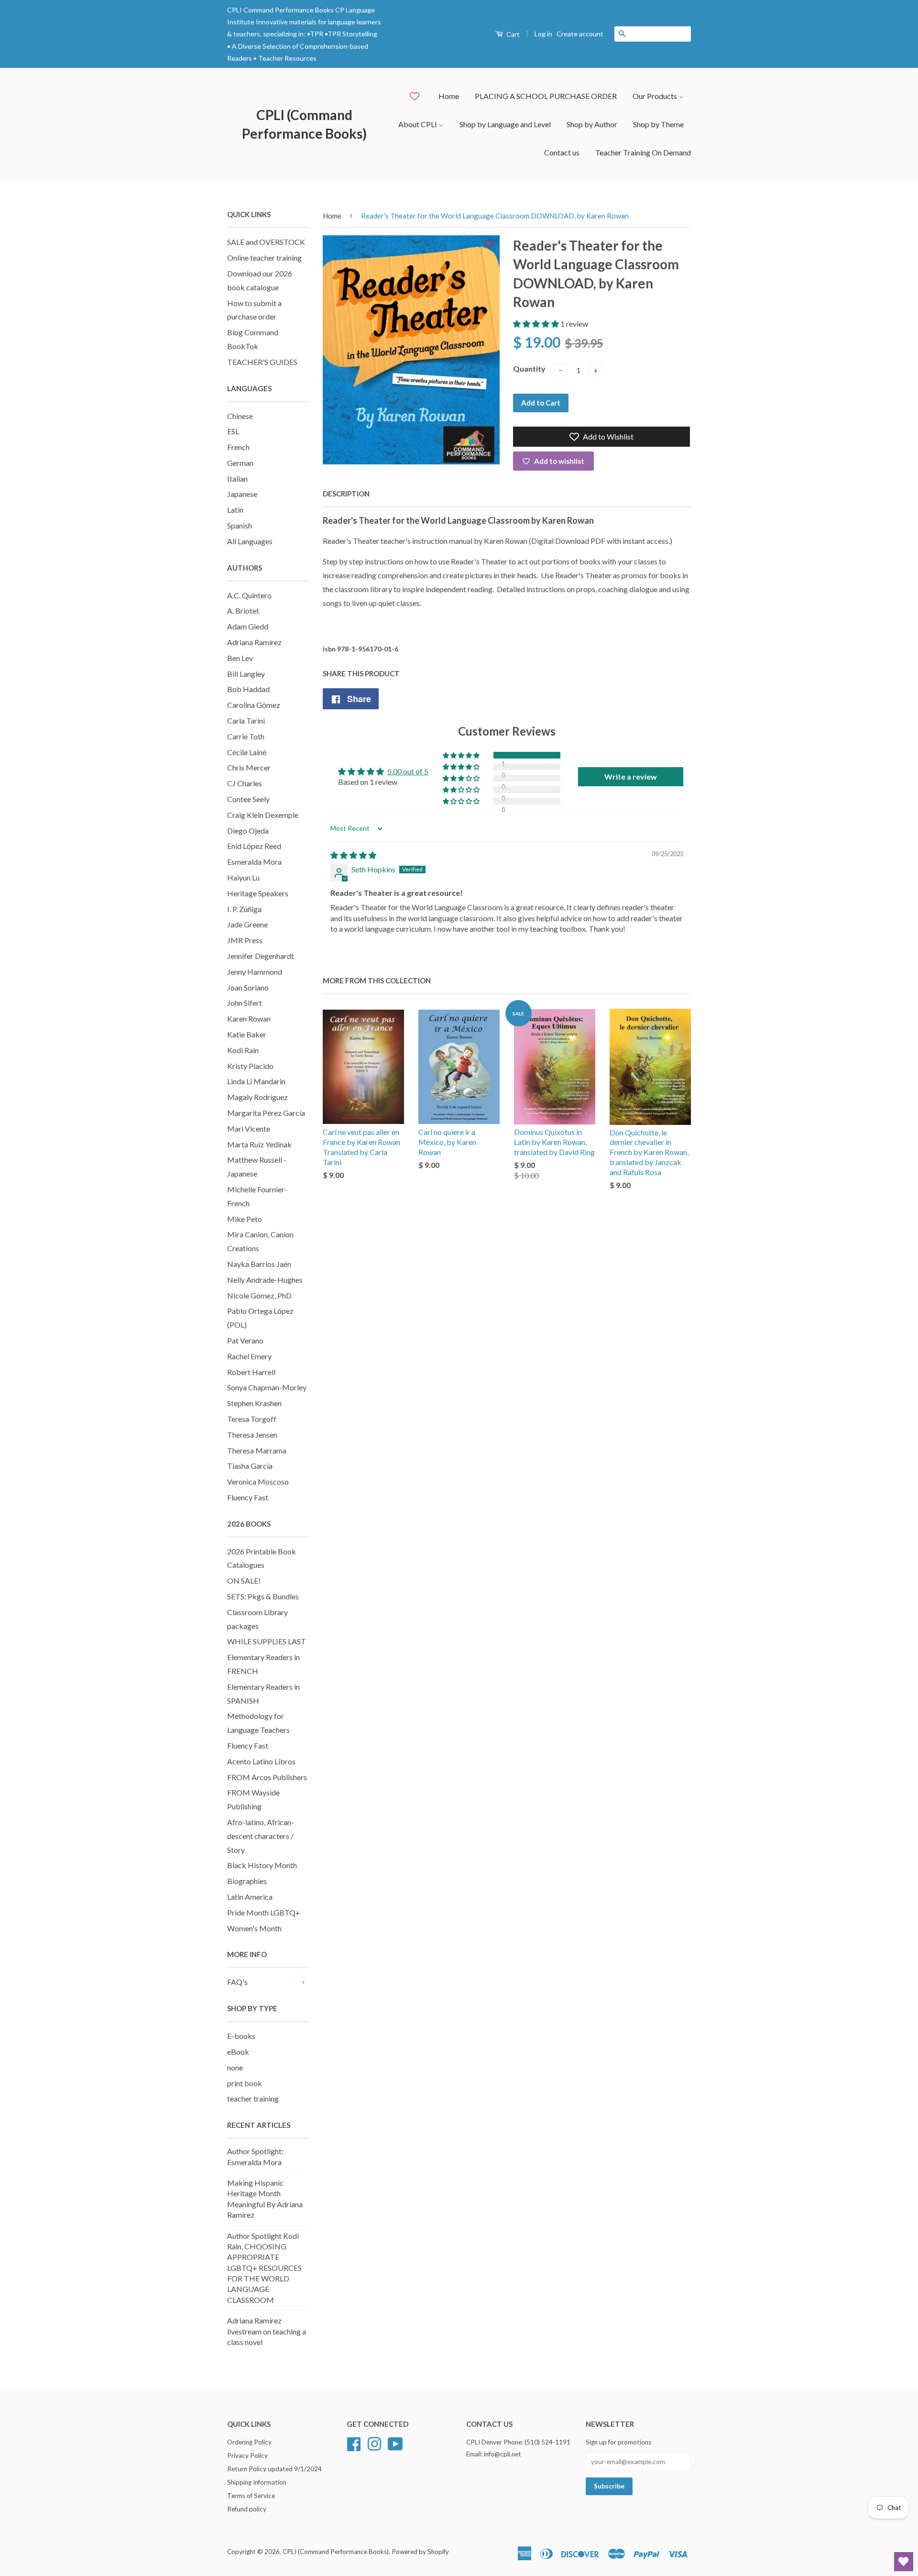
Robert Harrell (251, 1372)
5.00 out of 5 (408, 771)
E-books (241, 2036)
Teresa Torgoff (252, 1419)
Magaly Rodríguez (257, 1097)
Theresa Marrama (257, 1450)
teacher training (253, 2098)
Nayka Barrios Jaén (259, 1264)
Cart (512, 34)
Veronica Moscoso (258, 1481)
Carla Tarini (246, 721)
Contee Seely (248, 799)
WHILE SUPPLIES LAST (267, 1641)
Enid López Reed (254, 846)
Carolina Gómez (254, 705)
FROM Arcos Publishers (267, 1777)
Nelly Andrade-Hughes (265, 1280)
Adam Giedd (248, 626)
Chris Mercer (249, 767)
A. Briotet (243, 611)
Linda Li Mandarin (256, 1081)
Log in (543, 34)
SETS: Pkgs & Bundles (263, 1596)
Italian (237, 479)
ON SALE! (244, 1580)
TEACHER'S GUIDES (262, 362)
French (238, 447)
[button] (537, 324)
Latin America (250, 1897)
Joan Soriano (248, 987)
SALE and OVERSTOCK (266, 242)
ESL (233, 431)
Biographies (247, 1881)
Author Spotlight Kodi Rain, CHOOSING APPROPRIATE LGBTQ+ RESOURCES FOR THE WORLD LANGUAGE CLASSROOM (264, 2268)
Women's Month (254, 1928)
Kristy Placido (250, 1066)
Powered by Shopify (420, 2552)
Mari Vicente (249, 1128)
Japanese (242, 494)
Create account (580, 34)
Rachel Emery (249, 1356)
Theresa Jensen (252, 1435)
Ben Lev (240, 658)
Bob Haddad (248, 689)
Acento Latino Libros (261, 1761)
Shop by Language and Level (505, 124)
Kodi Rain (243, 1050)
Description (346, 494)
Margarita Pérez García (266, 1113)
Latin (235, 510)
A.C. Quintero (249, 595)
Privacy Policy (247, 2455)
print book (245, 2083)
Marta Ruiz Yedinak (259, 1144)
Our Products (656, 96)
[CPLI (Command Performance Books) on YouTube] (395, 2443)
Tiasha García (250, 1466)
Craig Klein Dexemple (263, 815)
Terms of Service (251, 2496)
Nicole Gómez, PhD (259, 1295)
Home (449, 96)
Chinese (240, 416)
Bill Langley (246, 674)
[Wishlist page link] (415, 96)
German (240, 463)
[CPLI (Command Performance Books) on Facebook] (354, 2443)
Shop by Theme (658, 124)
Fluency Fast (248, 1497)
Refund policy (247, 2509)
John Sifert (245, 1003)
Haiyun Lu (243, 877)
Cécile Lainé (247, 752)
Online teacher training (264, 258)
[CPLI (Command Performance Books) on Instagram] (374, 2443)
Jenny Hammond (255, 972)
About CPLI (418, 124)
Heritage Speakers (258, 893)
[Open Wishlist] (904, 2562)
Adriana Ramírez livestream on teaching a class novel (267, 2331)
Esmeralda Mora (254, 862)
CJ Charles (245, 783)
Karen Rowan (249, 1018)
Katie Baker (247, 1034)
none (235, 2067)
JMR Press (245, 940)
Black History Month (262, 1865)
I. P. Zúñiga (244, 909)
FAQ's (237, 1982)
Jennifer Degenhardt (261, 956)
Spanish (240, 525)
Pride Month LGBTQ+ (264, 1912)
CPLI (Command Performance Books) (304, 124)
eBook (238, 2052)
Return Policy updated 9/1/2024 (274, 2469)
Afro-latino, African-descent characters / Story (261, 1836)
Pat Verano (245, 1340)
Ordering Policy (249, 2442)
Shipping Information (257, 2482)
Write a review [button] (631, 776)
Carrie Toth (246, 736)
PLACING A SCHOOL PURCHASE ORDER (546, 96)
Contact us (562, 152)
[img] (353, 855)
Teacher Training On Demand (643, 152)
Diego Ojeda (248, 831)
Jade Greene (247, 924)
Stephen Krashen (254, 1403)
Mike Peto (245, 1219)
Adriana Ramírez (254, 642)
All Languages (250, 541)
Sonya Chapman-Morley (267, 1387)
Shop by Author (592, 124)
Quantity (529, 369)
